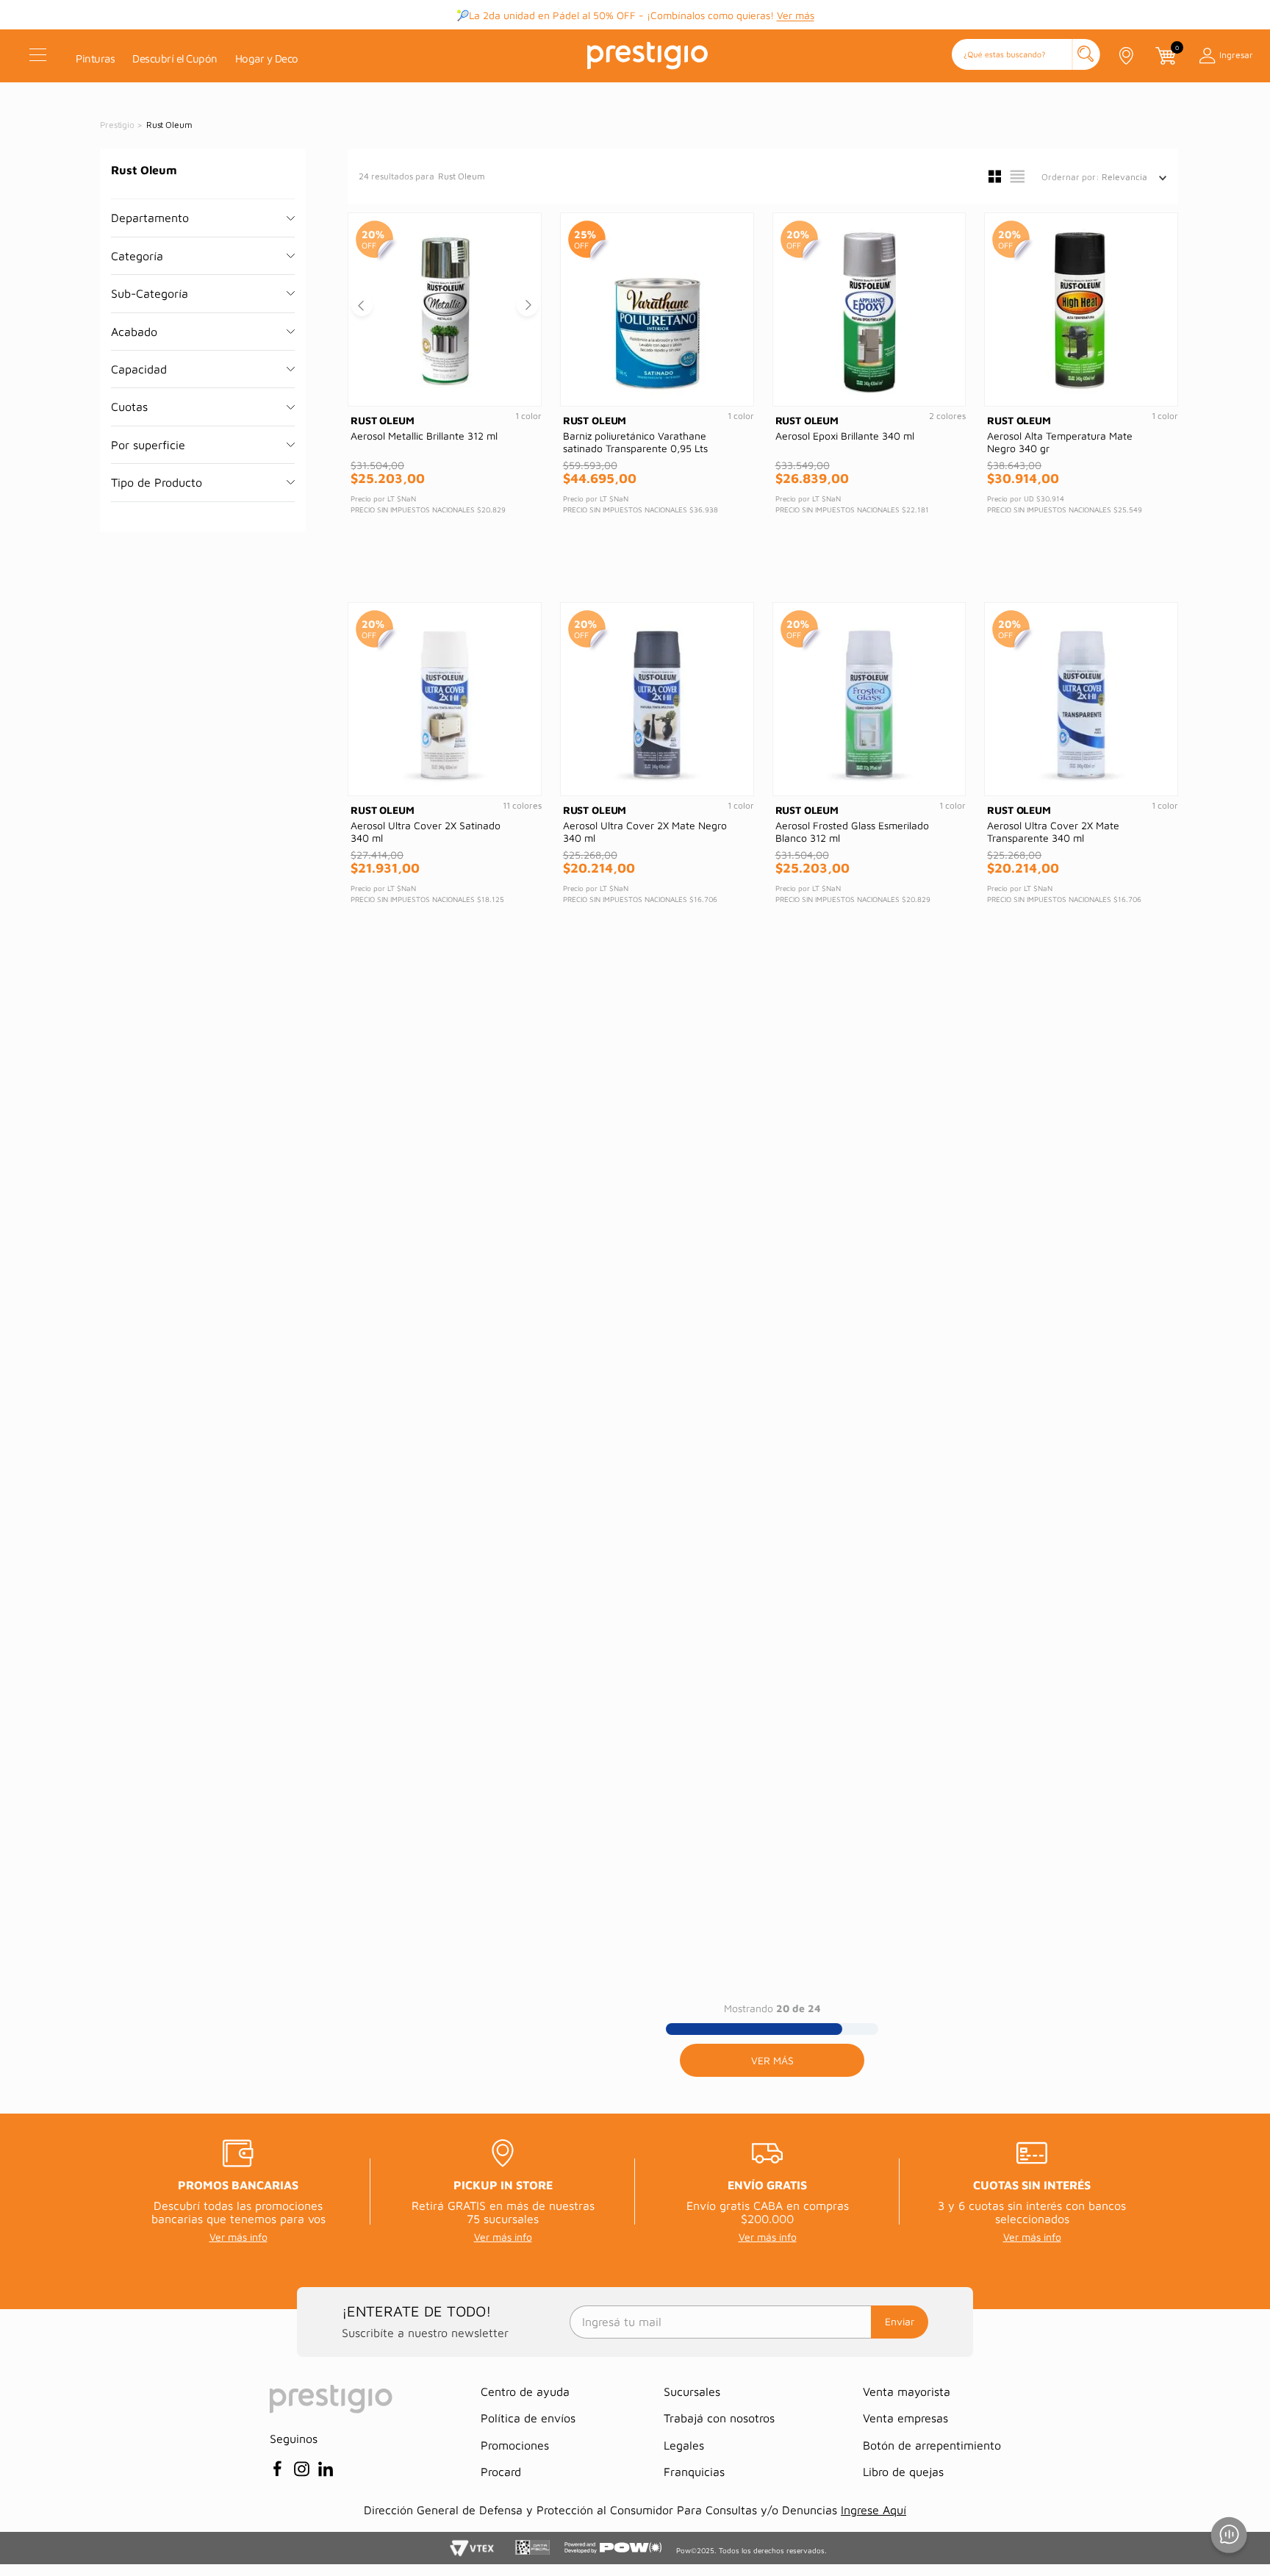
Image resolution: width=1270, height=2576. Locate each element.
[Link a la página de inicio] (118, 125)
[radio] (995, 176)
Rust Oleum (169, 125)
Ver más (796, 15)
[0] (1165, 56)
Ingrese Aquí (873, 2510)
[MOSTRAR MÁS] (772, 2060)
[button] (1026, 56)
